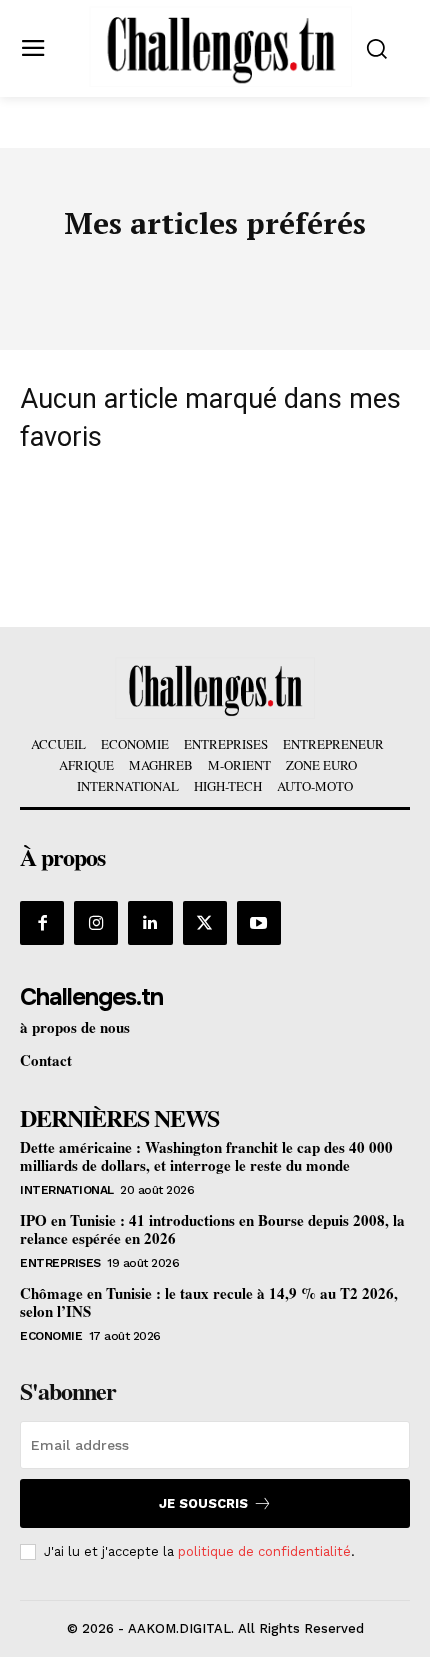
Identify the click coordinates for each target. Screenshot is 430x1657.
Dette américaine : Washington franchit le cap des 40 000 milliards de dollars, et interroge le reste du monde (206, 1156)
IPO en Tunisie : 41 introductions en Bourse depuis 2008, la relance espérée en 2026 (212, 1229)
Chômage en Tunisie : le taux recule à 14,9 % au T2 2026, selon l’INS (209, 1302)
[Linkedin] (150, 923)
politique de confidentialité (264, 1551)
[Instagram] (96, 923)
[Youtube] (259, 923)
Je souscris (203, 1503)
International (67, 1190)
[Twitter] (205, 923)
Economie (51, 1336)
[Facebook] (42, 923)
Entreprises (60, 1263)
